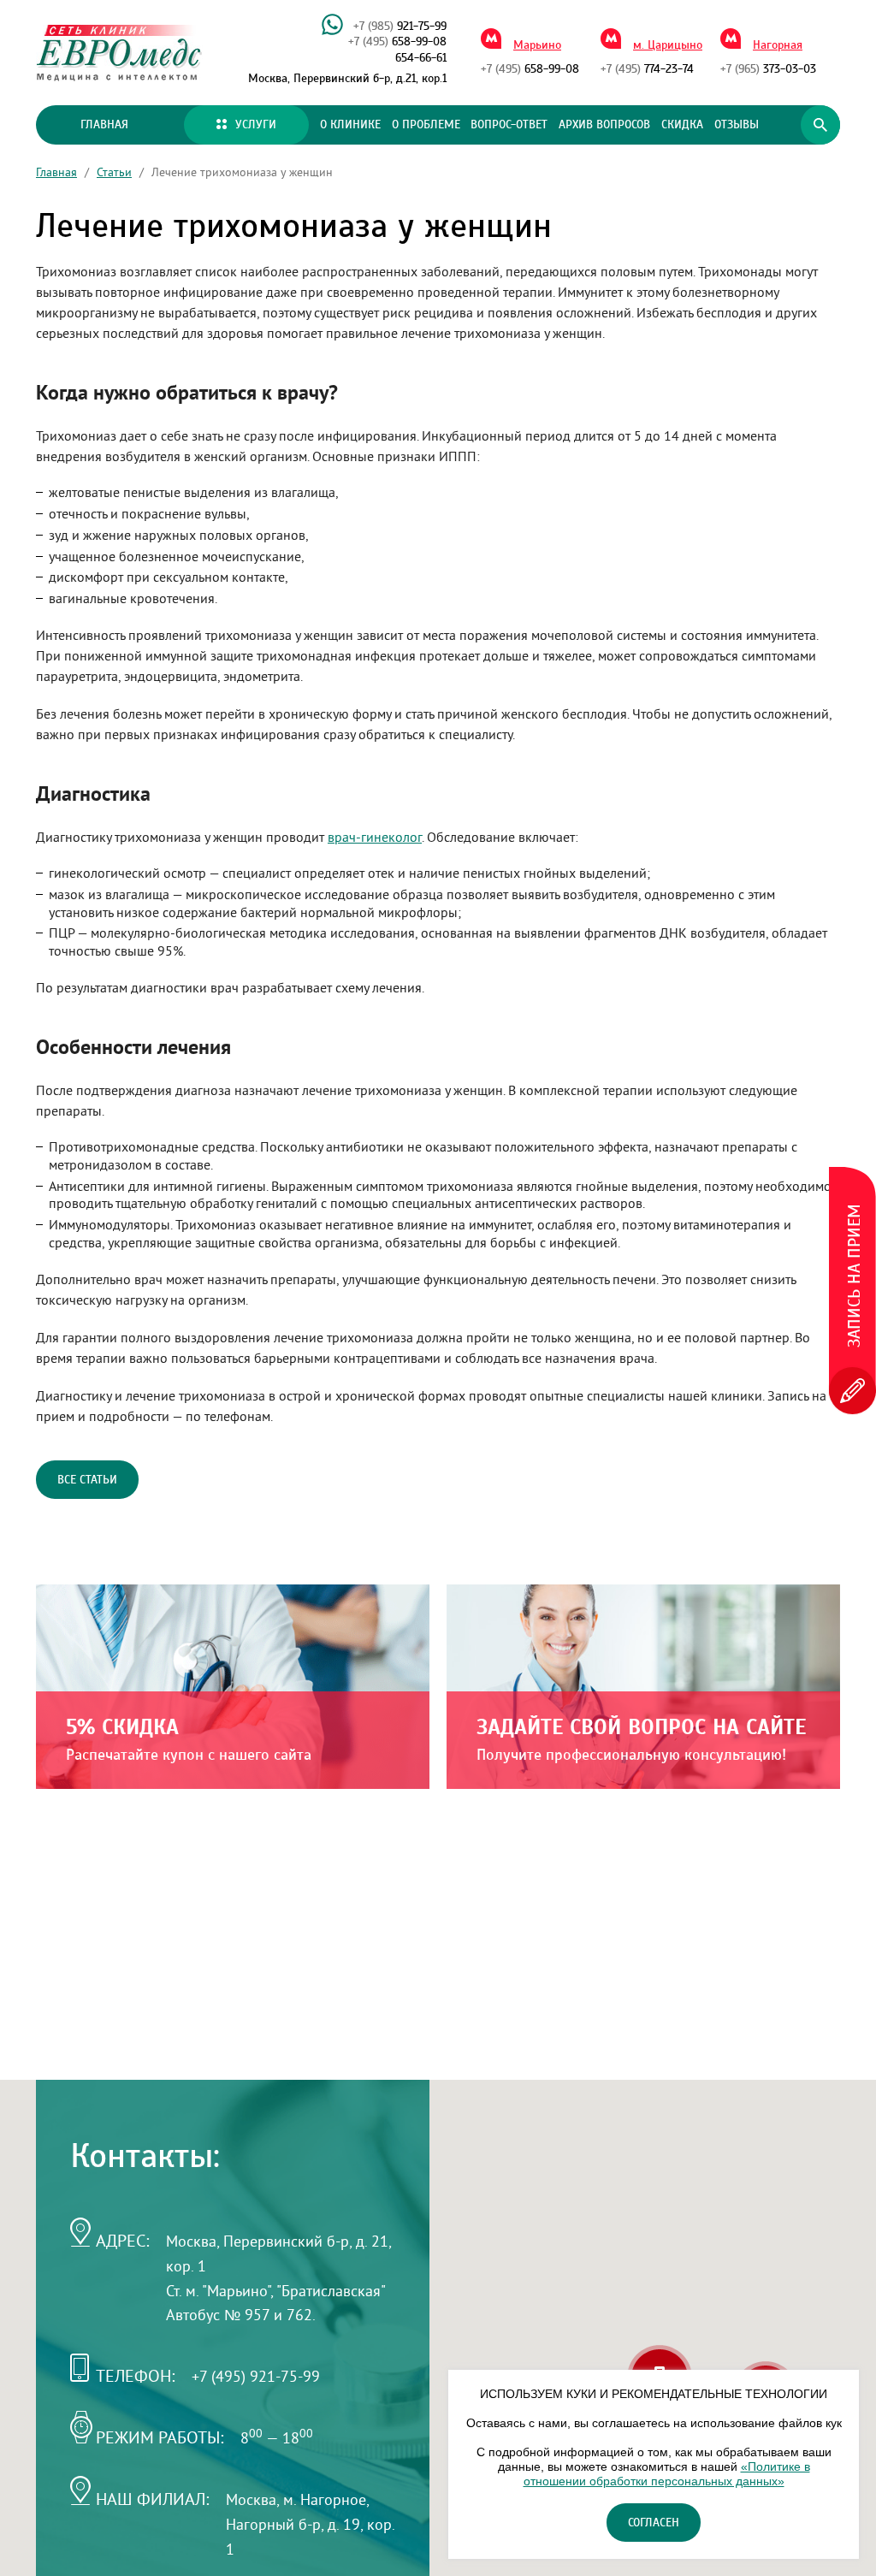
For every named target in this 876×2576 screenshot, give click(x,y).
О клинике (350, 125)
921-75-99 (400, 27)
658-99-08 (397, 42)
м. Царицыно (668, 45)
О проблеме (426, 125)
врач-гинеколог (375, 837)
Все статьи (87, 1480)
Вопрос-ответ (509, 125)
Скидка (682, 125)
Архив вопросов (604, 125)
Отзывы (737, 125)
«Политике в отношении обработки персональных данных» (667, 2474)
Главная (104, 125)
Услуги (256, 125)
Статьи (114, 172)
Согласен (654, 2523)
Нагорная (778, 45)
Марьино (537, 45)
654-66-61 (421, 58)
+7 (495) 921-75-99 (256, 2376)
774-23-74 (647, 69)
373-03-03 (768, 69)
